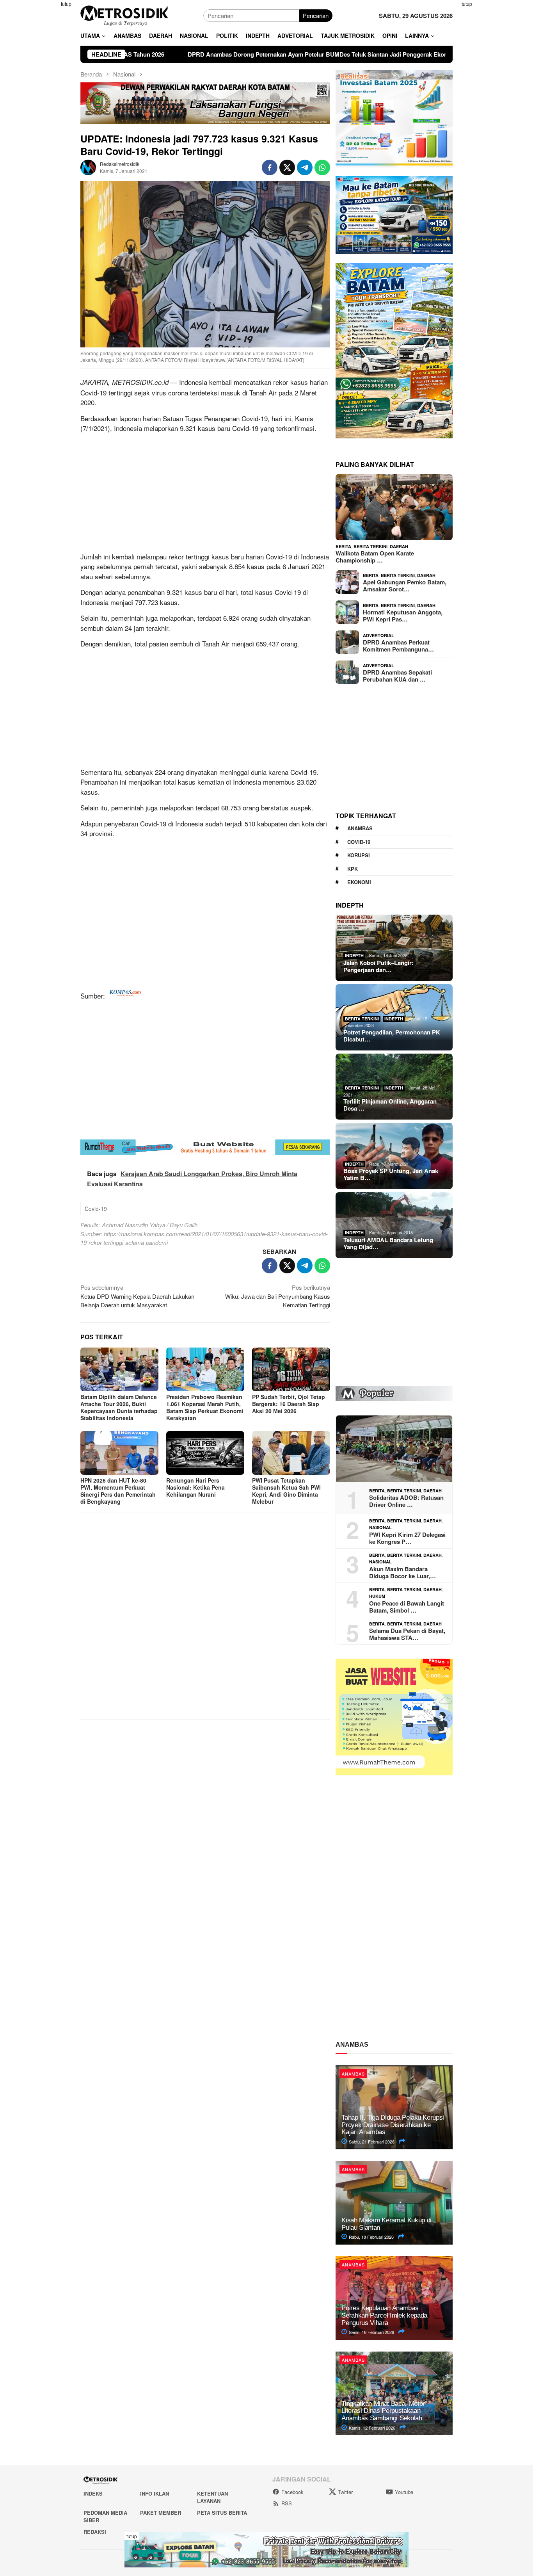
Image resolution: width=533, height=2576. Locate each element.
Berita (343, 546)
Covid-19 (96, 1209)
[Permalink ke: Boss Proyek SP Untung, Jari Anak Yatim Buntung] (394, 1156)
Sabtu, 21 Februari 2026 (371, 2142)
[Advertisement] (42, 117)
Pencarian (316, 15)
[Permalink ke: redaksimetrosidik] (88, 166)
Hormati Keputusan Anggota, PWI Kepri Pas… (403, 616)
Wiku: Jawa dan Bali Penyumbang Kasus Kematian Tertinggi (278, 1296)
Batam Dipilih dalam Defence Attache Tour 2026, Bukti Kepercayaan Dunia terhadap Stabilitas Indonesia (119, 1407)
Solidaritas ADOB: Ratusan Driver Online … (406, 1501)
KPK (353, 869)
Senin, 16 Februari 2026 (371, 2332)
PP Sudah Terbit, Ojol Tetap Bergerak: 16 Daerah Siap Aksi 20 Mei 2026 (289, 1404)
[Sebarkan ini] (270, 167)
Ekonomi (359, 882)
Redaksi (95, 2532)
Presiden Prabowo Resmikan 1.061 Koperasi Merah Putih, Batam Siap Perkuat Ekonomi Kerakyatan (205, 1407)
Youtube (404, 2492)
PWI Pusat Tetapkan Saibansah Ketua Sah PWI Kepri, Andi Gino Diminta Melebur (286, 1491)
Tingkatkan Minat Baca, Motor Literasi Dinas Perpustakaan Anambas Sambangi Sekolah (383, 2411)
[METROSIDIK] (124, 15)
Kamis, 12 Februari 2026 (371, 2428)
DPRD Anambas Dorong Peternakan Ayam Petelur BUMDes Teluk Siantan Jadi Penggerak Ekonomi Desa (213, 54)
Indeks (93, 2493)
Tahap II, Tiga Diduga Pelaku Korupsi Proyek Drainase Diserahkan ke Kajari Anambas (393, 2125)
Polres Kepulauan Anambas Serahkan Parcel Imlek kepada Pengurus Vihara (384, 2315)
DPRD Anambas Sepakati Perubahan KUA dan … (397, 676)
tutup (66, 4)
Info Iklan (155, 2493)
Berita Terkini (370, 546)
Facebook (292, 2492)
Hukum (377, 1596)
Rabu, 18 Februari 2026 (371, 2237)
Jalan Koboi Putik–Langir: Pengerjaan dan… (378, 966)
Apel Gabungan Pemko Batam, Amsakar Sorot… (405, 586)
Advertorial (378, 635)
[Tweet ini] (287, 167)
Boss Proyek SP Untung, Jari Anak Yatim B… (391, 1174)
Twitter (345, 2492)
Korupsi (359, 855)
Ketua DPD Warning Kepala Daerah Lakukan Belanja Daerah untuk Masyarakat (137, 1296)
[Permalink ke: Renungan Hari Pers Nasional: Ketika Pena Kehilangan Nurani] (205, 1453)
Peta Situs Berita (222, 2513)
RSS (287, 2503)
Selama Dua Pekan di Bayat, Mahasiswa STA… (407, 1634)
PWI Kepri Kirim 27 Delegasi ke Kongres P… (407, 1538)
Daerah (399, 546)
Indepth (354, 955)
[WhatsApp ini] (322, 167)
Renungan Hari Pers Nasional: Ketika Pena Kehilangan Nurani (195, 1487)
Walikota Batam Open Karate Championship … (375, 557)
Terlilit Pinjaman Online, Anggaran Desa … (390, 1105)
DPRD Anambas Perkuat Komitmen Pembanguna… (398, 646)
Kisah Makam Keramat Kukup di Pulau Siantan (386, 2224)
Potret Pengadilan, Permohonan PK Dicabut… (392, 1036)
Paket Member (161, 2513)
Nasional (380, 1527)
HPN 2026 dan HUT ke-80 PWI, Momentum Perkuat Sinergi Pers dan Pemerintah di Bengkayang (118, 1491)
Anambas (360, 828)
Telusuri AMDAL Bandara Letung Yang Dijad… (388, 1243)
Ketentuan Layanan (212, 2497)
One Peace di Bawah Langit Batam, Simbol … (407, 1607)
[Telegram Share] (305, 167)
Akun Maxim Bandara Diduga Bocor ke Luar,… (402, 1572)
